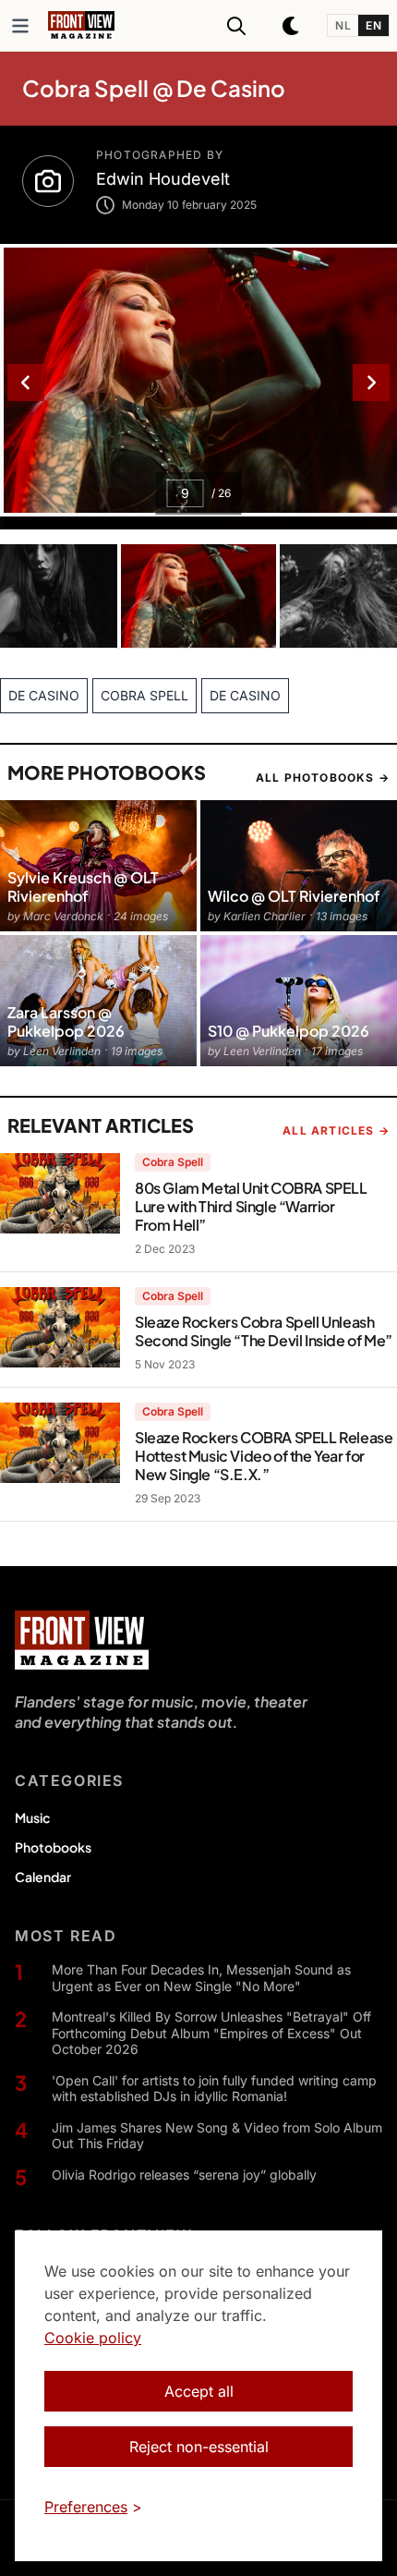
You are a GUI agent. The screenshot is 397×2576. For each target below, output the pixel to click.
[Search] (236, 26)
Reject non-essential (199, 2447)
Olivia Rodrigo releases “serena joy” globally (184, 2175)
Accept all (199, 2391)
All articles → (336, 1130)
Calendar (43, 1877)
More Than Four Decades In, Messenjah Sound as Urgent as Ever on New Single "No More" (201, 1978)
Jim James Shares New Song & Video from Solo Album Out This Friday (217, 2136)
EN (373, 25)
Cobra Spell (173, 1162)
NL (343, 25)
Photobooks (53, 1847)
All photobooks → (323, 778)
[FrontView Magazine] (82, 1640)
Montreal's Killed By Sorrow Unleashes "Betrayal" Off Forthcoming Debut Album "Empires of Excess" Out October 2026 (211, 2033)
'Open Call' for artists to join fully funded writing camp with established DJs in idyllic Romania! (214, 2089)
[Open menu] (20, 26)
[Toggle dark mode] (292, 26)
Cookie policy (93, 2338)
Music (32, 1817)
